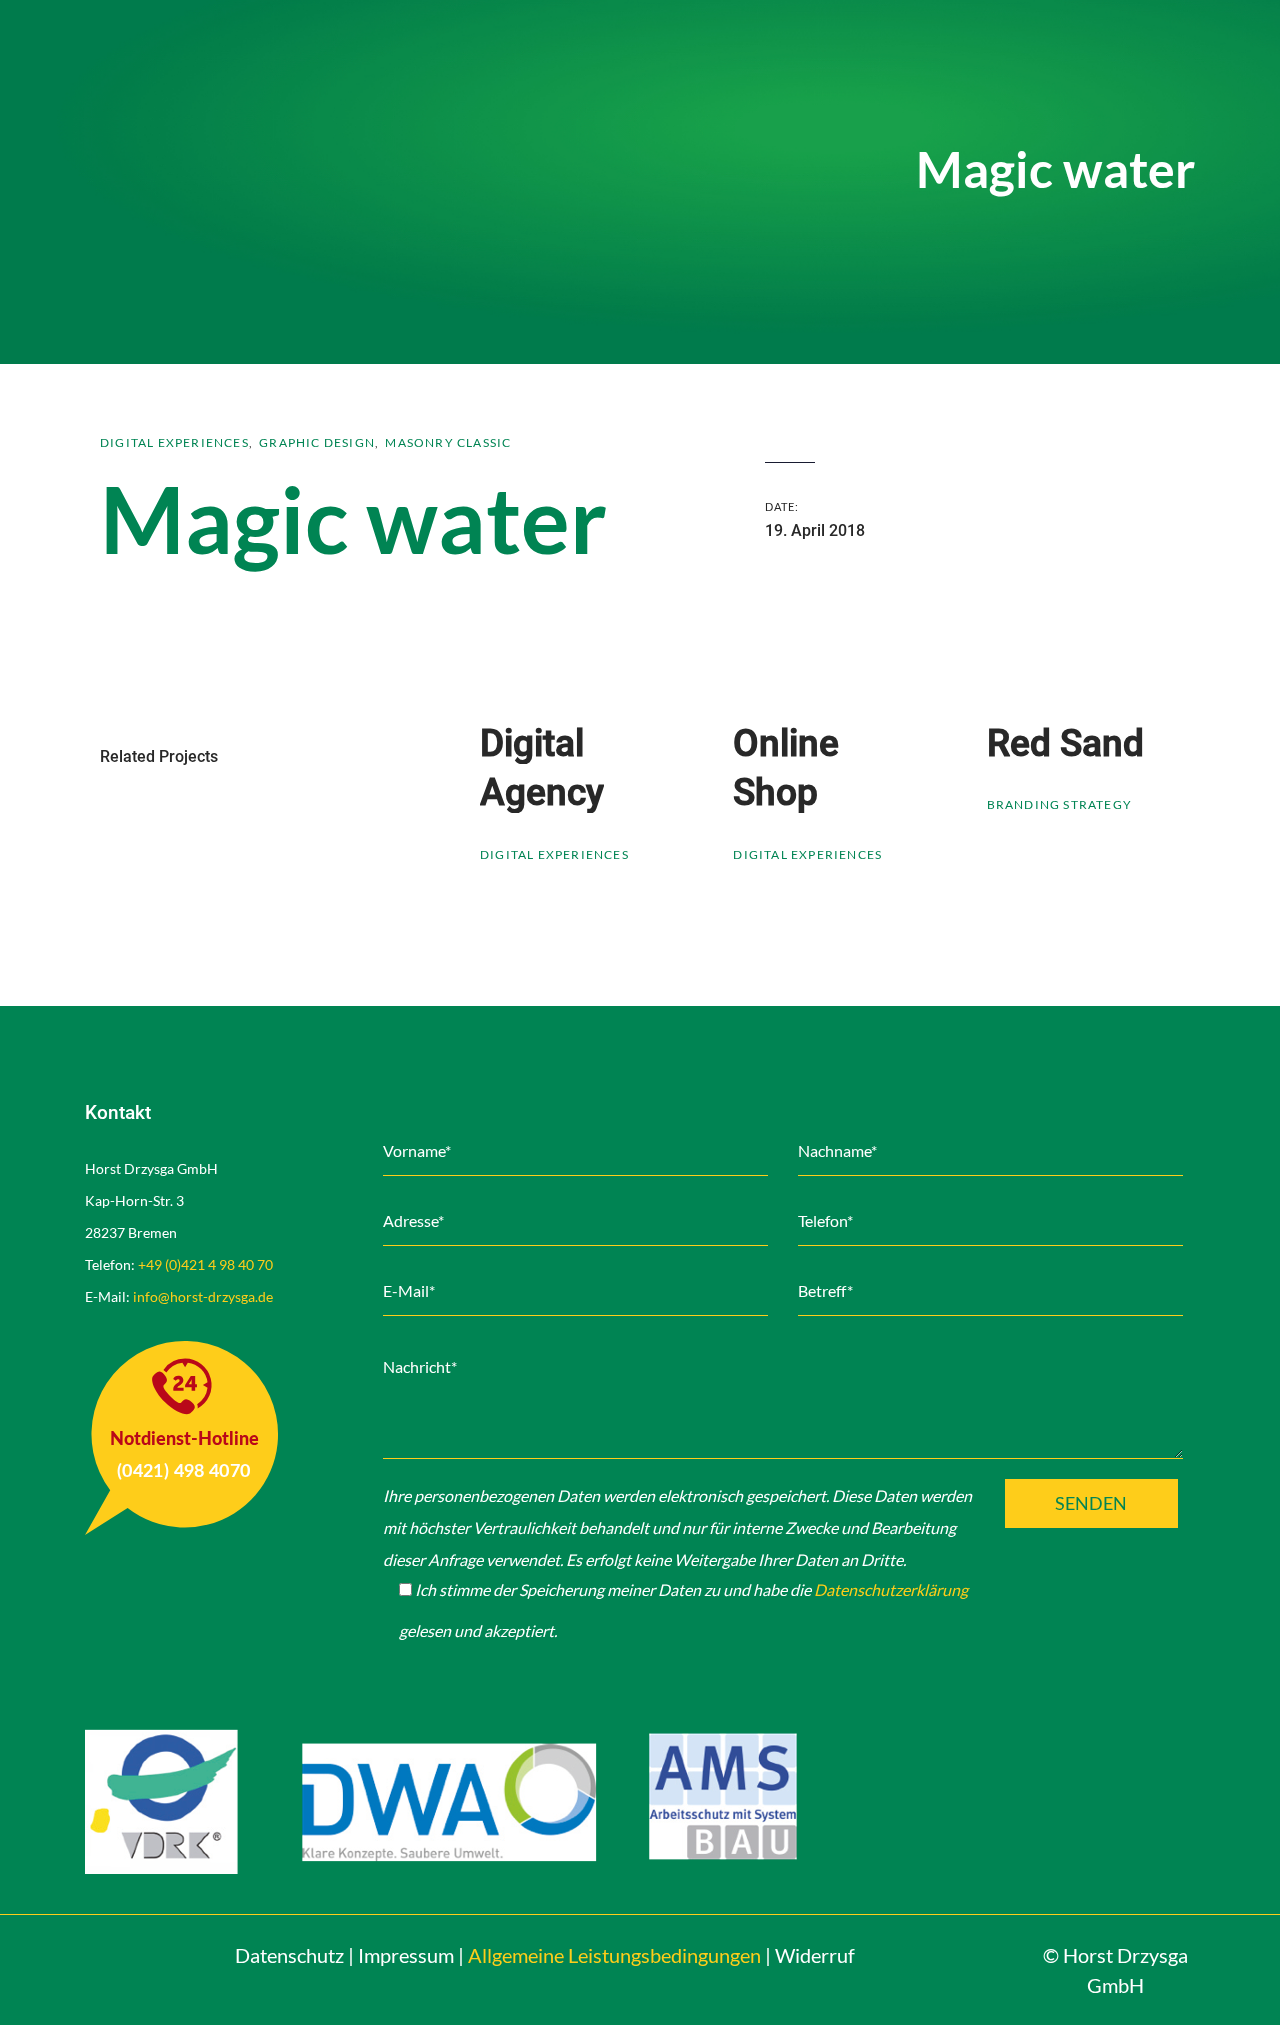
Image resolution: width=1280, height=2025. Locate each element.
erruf (815, 1955)
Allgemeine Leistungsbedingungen (614, 1955)
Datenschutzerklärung (891, 1589)
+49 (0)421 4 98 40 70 (205, 1264)
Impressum (406, 1955)
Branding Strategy (1059, 804)
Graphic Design (317, 442)
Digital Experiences (174, 442)
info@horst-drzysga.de (203, 1296)
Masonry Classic (448, 442)
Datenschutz (289, 1955)
